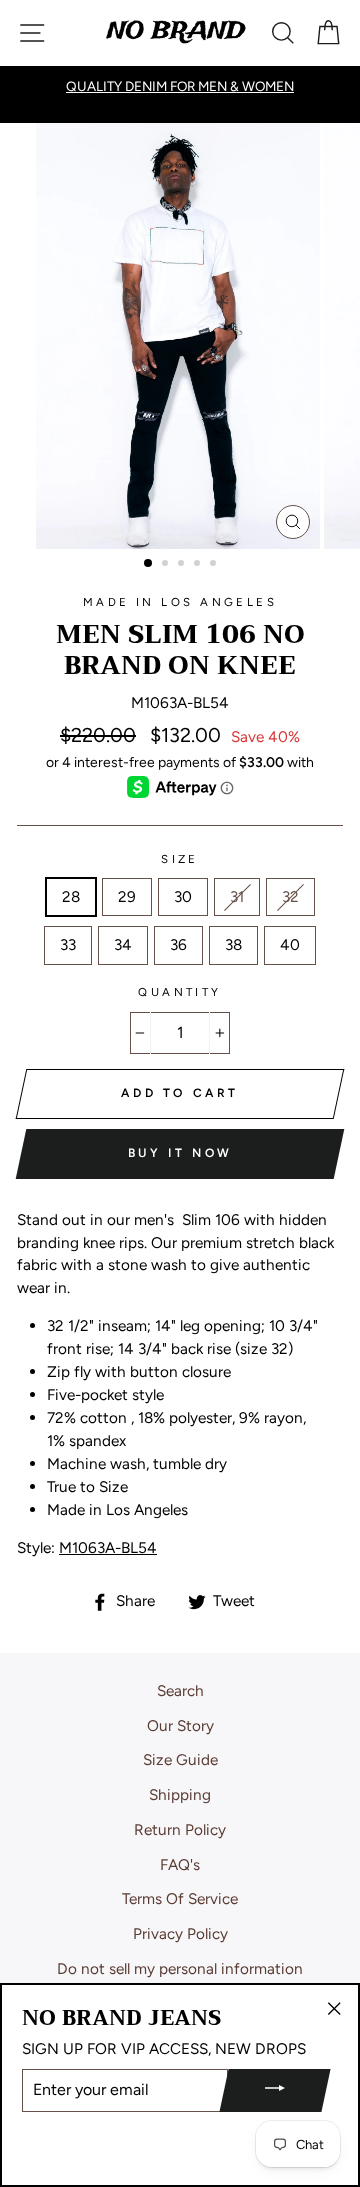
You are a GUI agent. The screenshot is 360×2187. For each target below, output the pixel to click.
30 (183, 896)
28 (71, 896)
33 (68, 944)
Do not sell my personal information (180, 1968)
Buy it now (180, 1153)
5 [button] (215, 565)
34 (123, 944)
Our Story (180, 1725)
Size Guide (180, 1759)
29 (127, 896)
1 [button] (149, 564)
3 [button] (183, 565)
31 (237, 896)
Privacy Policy (180, 1933)
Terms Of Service (180, 1898)
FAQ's (180, 1864)
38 (233, 944)
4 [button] (199, 565)
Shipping (180, 1794)
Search (180, 1690)
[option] (180, 336)
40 (290, 944)
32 (290, 896)
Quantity (180, 992)
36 (178, 944)
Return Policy (180, 1829)
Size (180, 859)
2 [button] (167, 565)
